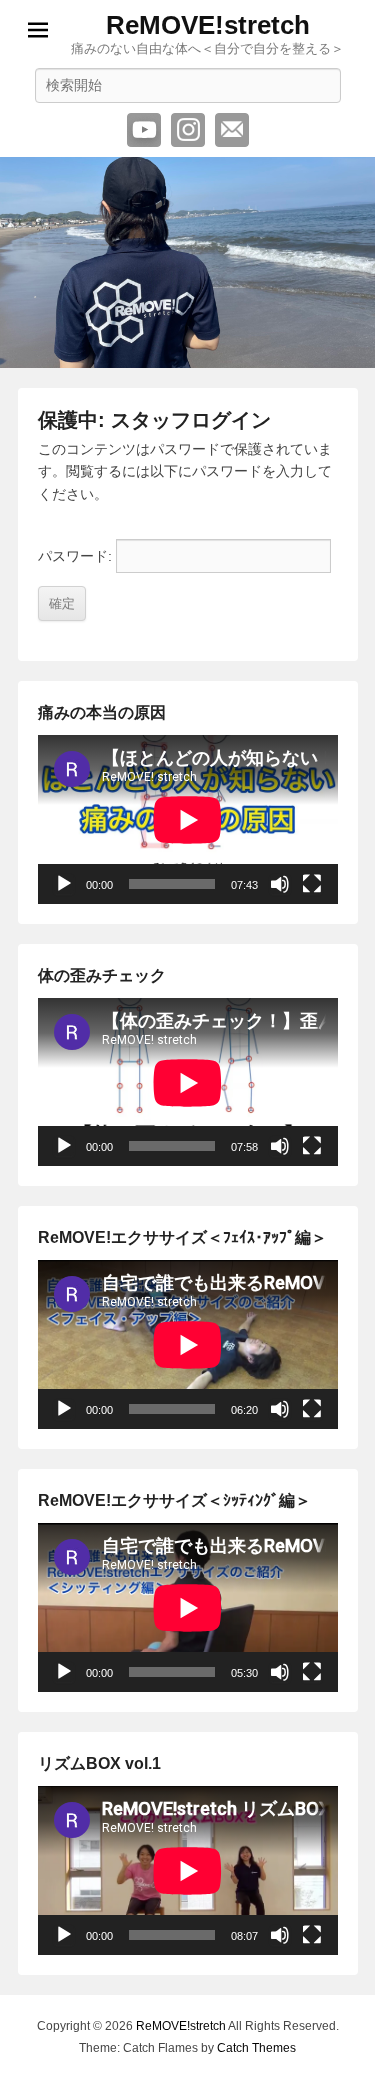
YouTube (144, 130)
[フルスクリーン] (312, 884)
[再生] (64, 884)
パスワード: (77, 556)
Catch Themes (256, 2048)
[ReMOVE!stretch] (187, 262)
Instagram (188, 130)
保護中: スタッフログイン (154, 420)
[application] (188, 819)
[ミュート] (280, 884)
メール (232, 130)
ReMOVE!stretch (208, 25)
